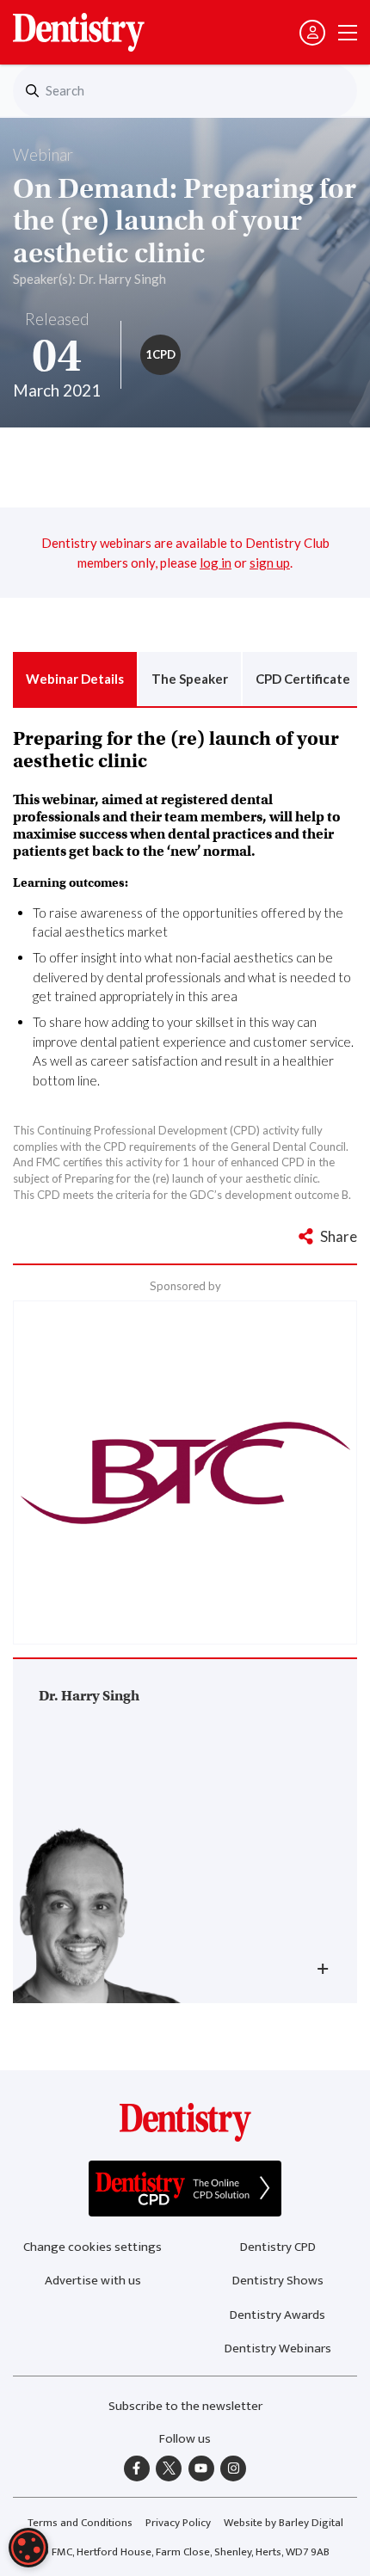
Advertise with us (93, 2281)
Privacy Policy (178, 2523)
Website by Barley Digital (284, 2523)
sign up (270, 563)
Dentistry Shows (278, 2281)
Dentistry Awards (277, 2315)
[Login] (312, 33)
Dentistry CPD (278, 2247)
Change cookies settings (92, 2247)
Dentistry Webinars (278, 2349)
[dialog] (28, 2548)
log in (216, 563)
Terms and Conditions (80, 2523)
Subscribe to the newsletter (185, 2406)
